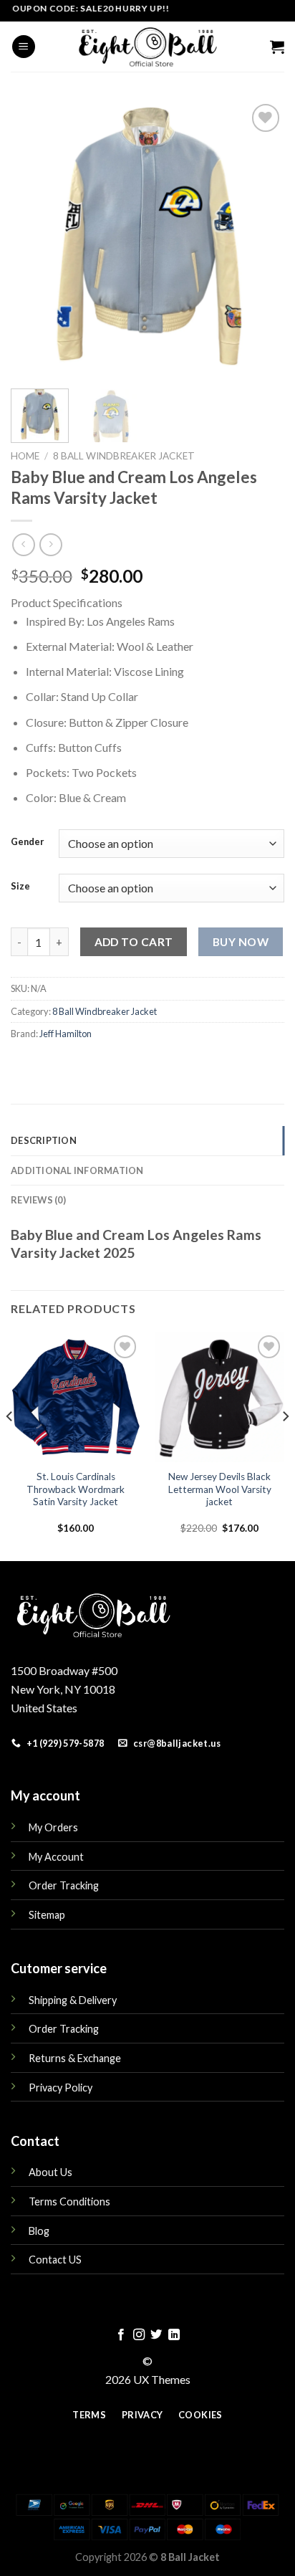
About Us (50, 2172)
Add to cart (134, 942)
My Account (56, 1857)
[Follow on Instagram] (139, 2335)
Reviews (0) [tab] (38, 1200)
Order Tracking (64, 1885)
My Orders (53, 1827)
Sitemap (47, 1915)
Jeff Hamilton (66, 1034)
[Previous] (34, 237)
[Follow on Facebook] (121, 2335)
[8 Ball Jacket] (147, 47)
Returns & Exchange (75, 2058)
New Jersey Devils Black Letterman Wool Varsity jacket (220, 1489)
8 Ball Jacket (190, 2557)
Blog (39, 2231)
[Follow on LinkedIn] (174, 2335)
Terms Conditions (69, 2201)
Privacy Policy (61, 2088)
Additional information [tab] (77, 1170)
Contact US (55, 2260)
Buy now (241, 942)
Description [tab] (44, 1140)
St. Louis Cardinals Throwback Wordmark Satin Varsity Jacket (76, 1489)
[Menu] (24, 47)
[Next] (261, 237)
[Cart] (277, 47)
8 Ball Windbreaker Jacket (124, 456)
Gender (28, 842)
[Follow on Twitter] (156, 2335)
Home (25, 456)
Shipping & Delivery (73, 2000)
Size (20, 887)
